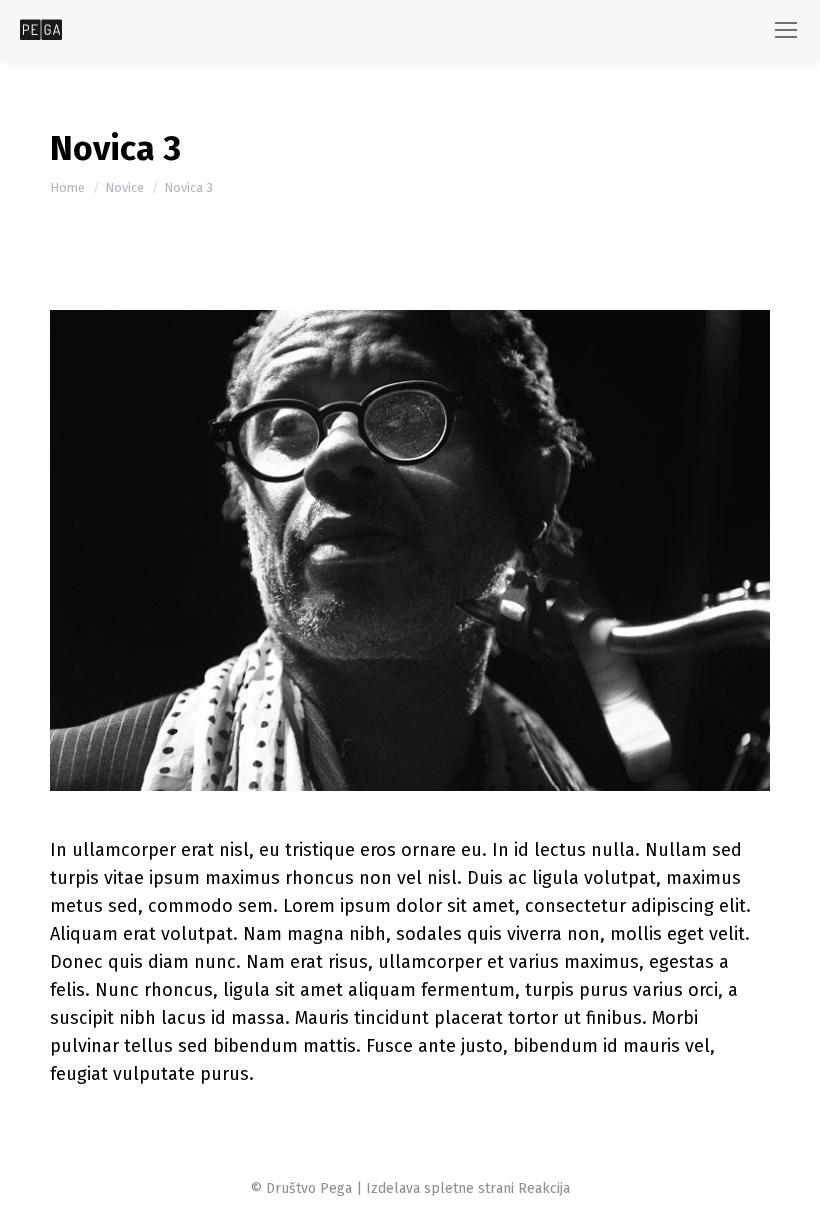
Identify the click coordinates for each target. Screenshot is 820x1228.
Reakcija (544, 1188)
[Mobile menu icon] (786, 30)
